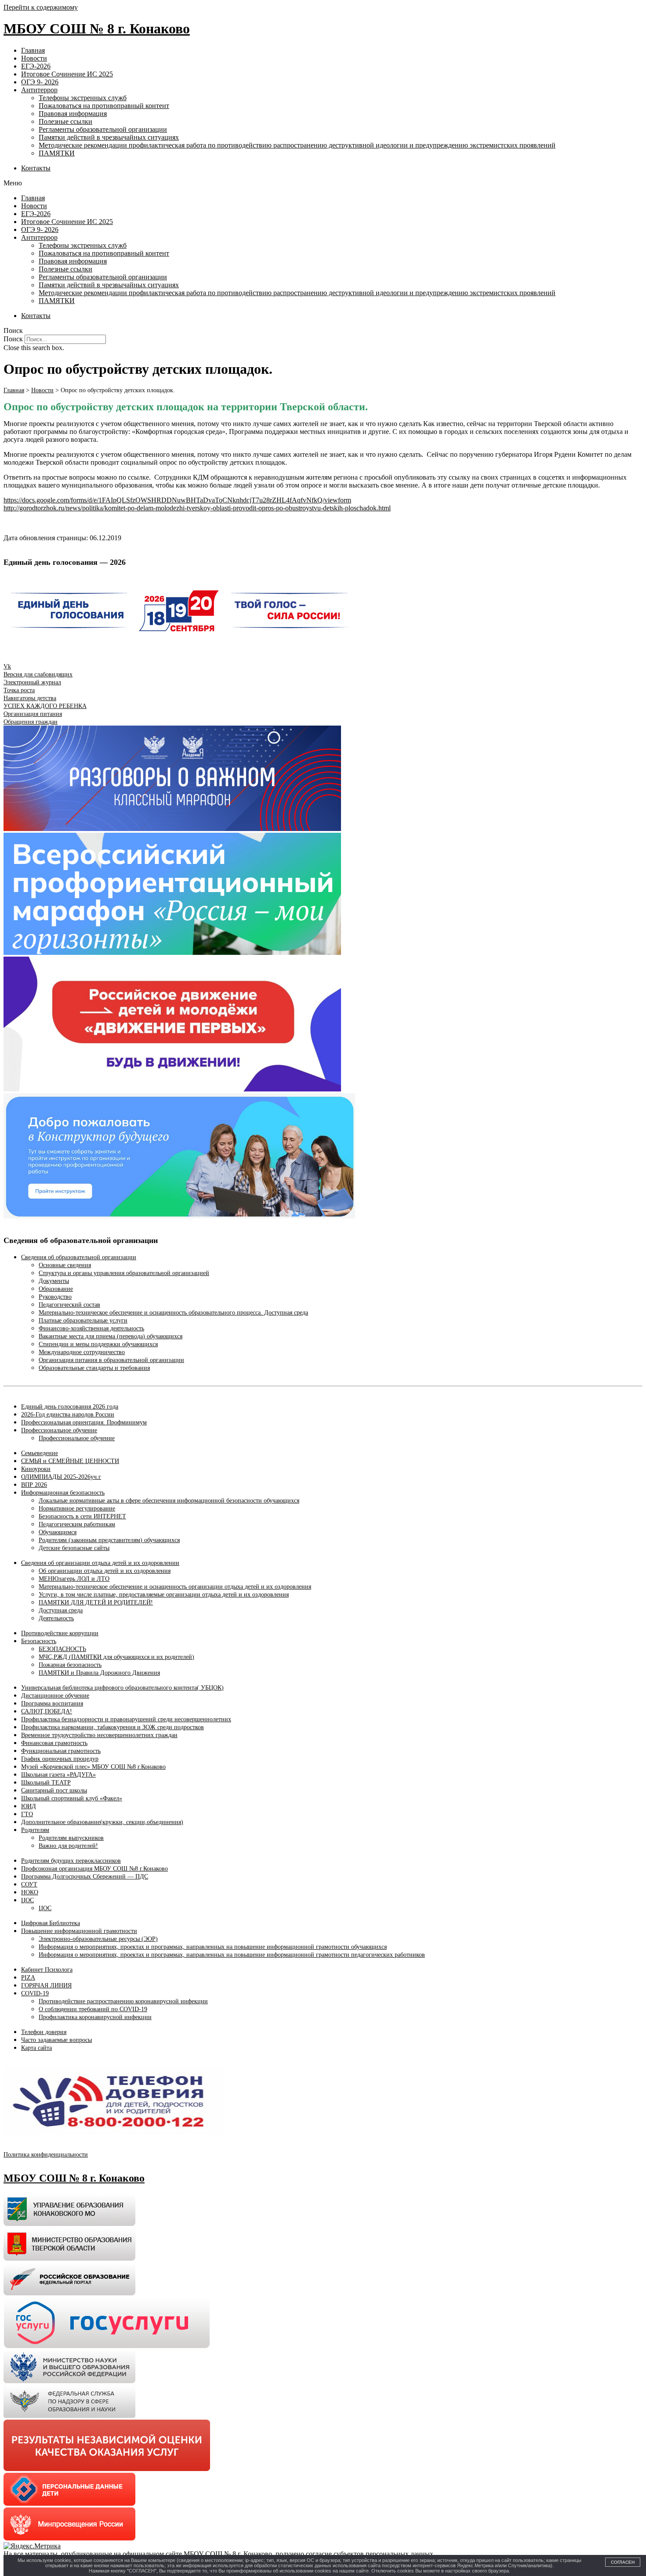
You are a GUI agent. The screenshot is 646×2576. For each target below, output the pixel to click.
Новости (34, 58)
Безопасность (39, 1641)
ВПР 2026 (34, 1485)
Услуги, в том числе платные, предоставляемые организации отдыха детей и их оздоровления (164, 1595)
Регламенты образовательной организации (103, 129)
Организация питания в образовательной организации (111, 1360)
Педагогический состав (69, 1305)
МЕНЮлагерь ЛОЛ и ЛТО (74, 1579)
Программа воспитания (52, 1703)
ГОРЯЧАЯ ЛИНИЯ (46, 1985)
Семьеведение (40, 1453)
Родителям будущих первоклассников (71, 1861)
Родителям (35, 1830)
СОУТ (29, 1884)
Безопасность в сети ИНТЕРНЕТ (82, 1516)
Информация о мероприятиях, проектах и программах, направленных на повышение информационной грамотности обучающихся (213, 1947)
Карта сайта (36, 2048)
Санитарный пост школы (54, 1790)
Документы (54, 1281)
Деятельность (56, 1618)
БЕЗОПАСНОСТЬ (62, 1649)
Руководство (55, 1297)
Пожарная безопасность (70, 1665)
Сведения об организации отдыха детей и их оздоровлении (100, 1563)
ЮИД (29, 1806)
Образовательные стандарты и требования (94, 1368)
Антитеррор (39, 90)
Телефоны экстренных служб (83, 98)
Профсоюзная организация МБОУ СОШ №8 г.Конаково (94, 1869)
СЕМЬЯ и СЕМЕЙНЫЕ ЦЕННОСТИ (70, 1461)
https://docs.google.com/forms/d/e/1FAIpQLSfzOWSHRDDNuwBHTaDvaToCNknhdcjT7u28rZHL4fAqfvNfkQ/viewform (177, 500)
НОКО (30, 1892)
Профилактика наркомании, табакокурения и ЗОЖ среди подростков (113, 1727)
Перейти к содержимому (41, 7)
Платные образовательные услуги (83, 1321)
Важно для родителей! (68, 1846)
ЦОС (27, 1900)
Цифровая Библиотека (51, 1923)
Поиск (13, 339)
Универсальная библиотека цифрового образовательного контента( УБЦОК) (122, 1688)
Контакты (36, 168)
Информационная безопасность (63, 1493)
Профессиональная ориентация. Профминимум (84, 1422)
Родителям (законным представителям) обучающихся (109, 1540)
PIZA (28, 1978)
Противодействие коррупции (60, 1633)
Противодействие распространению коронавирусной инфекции (123, 2001)
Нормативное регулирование (77, 1508)
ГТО (27, 1814)
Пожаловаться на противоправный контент (104, 106)
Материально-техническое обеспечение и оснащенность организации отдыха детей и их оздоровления (175, 1587)
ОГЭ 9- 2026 (40, 82)
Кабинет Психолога (47, 1970)
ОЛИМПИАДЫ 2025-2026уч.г (61, 1477)
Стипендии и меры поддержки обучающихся (98, 1344)
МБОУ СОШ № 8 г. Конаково (97, 29)
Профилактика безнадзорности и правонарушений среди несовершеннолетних (126, 1719)
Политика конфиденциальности (46, 2155)
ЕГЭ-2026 (36, 66)
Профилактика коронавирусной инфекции (95, 2017)
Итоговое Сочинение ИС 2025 (67, 74)
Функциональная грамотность (61, 1751)
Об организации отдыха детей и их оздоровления (105, 1571)
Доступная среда (61, 1610)
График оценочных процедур (60, 1759)
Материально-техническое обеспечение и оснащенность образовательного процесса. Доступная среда (173, 1313)
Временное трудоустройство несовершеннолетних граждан (99, 1735)
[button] (323, 183)
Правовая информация (73, 114)
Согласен (623, 2562)
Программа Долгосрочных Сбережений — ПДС (85, 1877)
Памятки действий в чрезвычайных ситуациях (109, 137)
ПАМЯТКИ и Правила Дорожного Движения (99, 1673)
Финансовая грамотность (54, 1743)
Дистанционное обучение (55, 1696)
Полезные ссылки (65, 121)
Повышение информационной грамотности (79, 1931)
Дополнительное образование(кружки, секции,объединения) (102, 1822)
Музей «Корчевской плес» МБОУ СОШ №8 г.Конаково (93, 1767)
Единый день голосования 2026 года (70, 1407)
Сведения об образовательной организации (79, 1257)
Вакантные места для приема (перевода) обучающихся (111, 1336)
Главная (33, 50)
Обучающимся (58, 1532)
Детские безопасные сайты (74, 1548)
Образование (56, 1289)
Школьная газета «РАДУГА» (58, 1775)
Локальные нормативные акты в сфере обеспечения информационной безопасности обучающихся (169, 1501)
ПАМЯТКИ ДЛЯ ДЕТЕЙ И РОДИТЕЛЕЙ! (96, 1602)
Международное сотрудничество (82, 1352)
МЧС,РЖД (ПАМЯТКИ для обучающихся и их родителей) (116, 1657)
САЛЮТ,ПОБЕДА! (47, 1711)
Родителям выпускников (71, 1838)
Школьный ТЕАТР (46, 1783)
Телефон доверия (44, 2032)
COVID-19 (35, 1993)
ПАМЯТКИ (57, 153)
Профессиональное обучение (59, 1430)
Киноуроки (36, 1469)
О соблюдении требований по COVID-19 (93, 2009)
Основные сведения (65, 1265)
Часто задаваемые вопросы (56, 2040)
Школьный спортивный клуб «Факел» (72, 1798)
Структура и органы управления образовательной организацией (124, 1273)
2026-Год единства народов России (68, 1414)
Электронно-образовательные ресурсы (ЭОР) (98, 1939)
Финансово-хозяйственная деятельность (91, 1328)
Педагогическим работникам (77, 1524)
